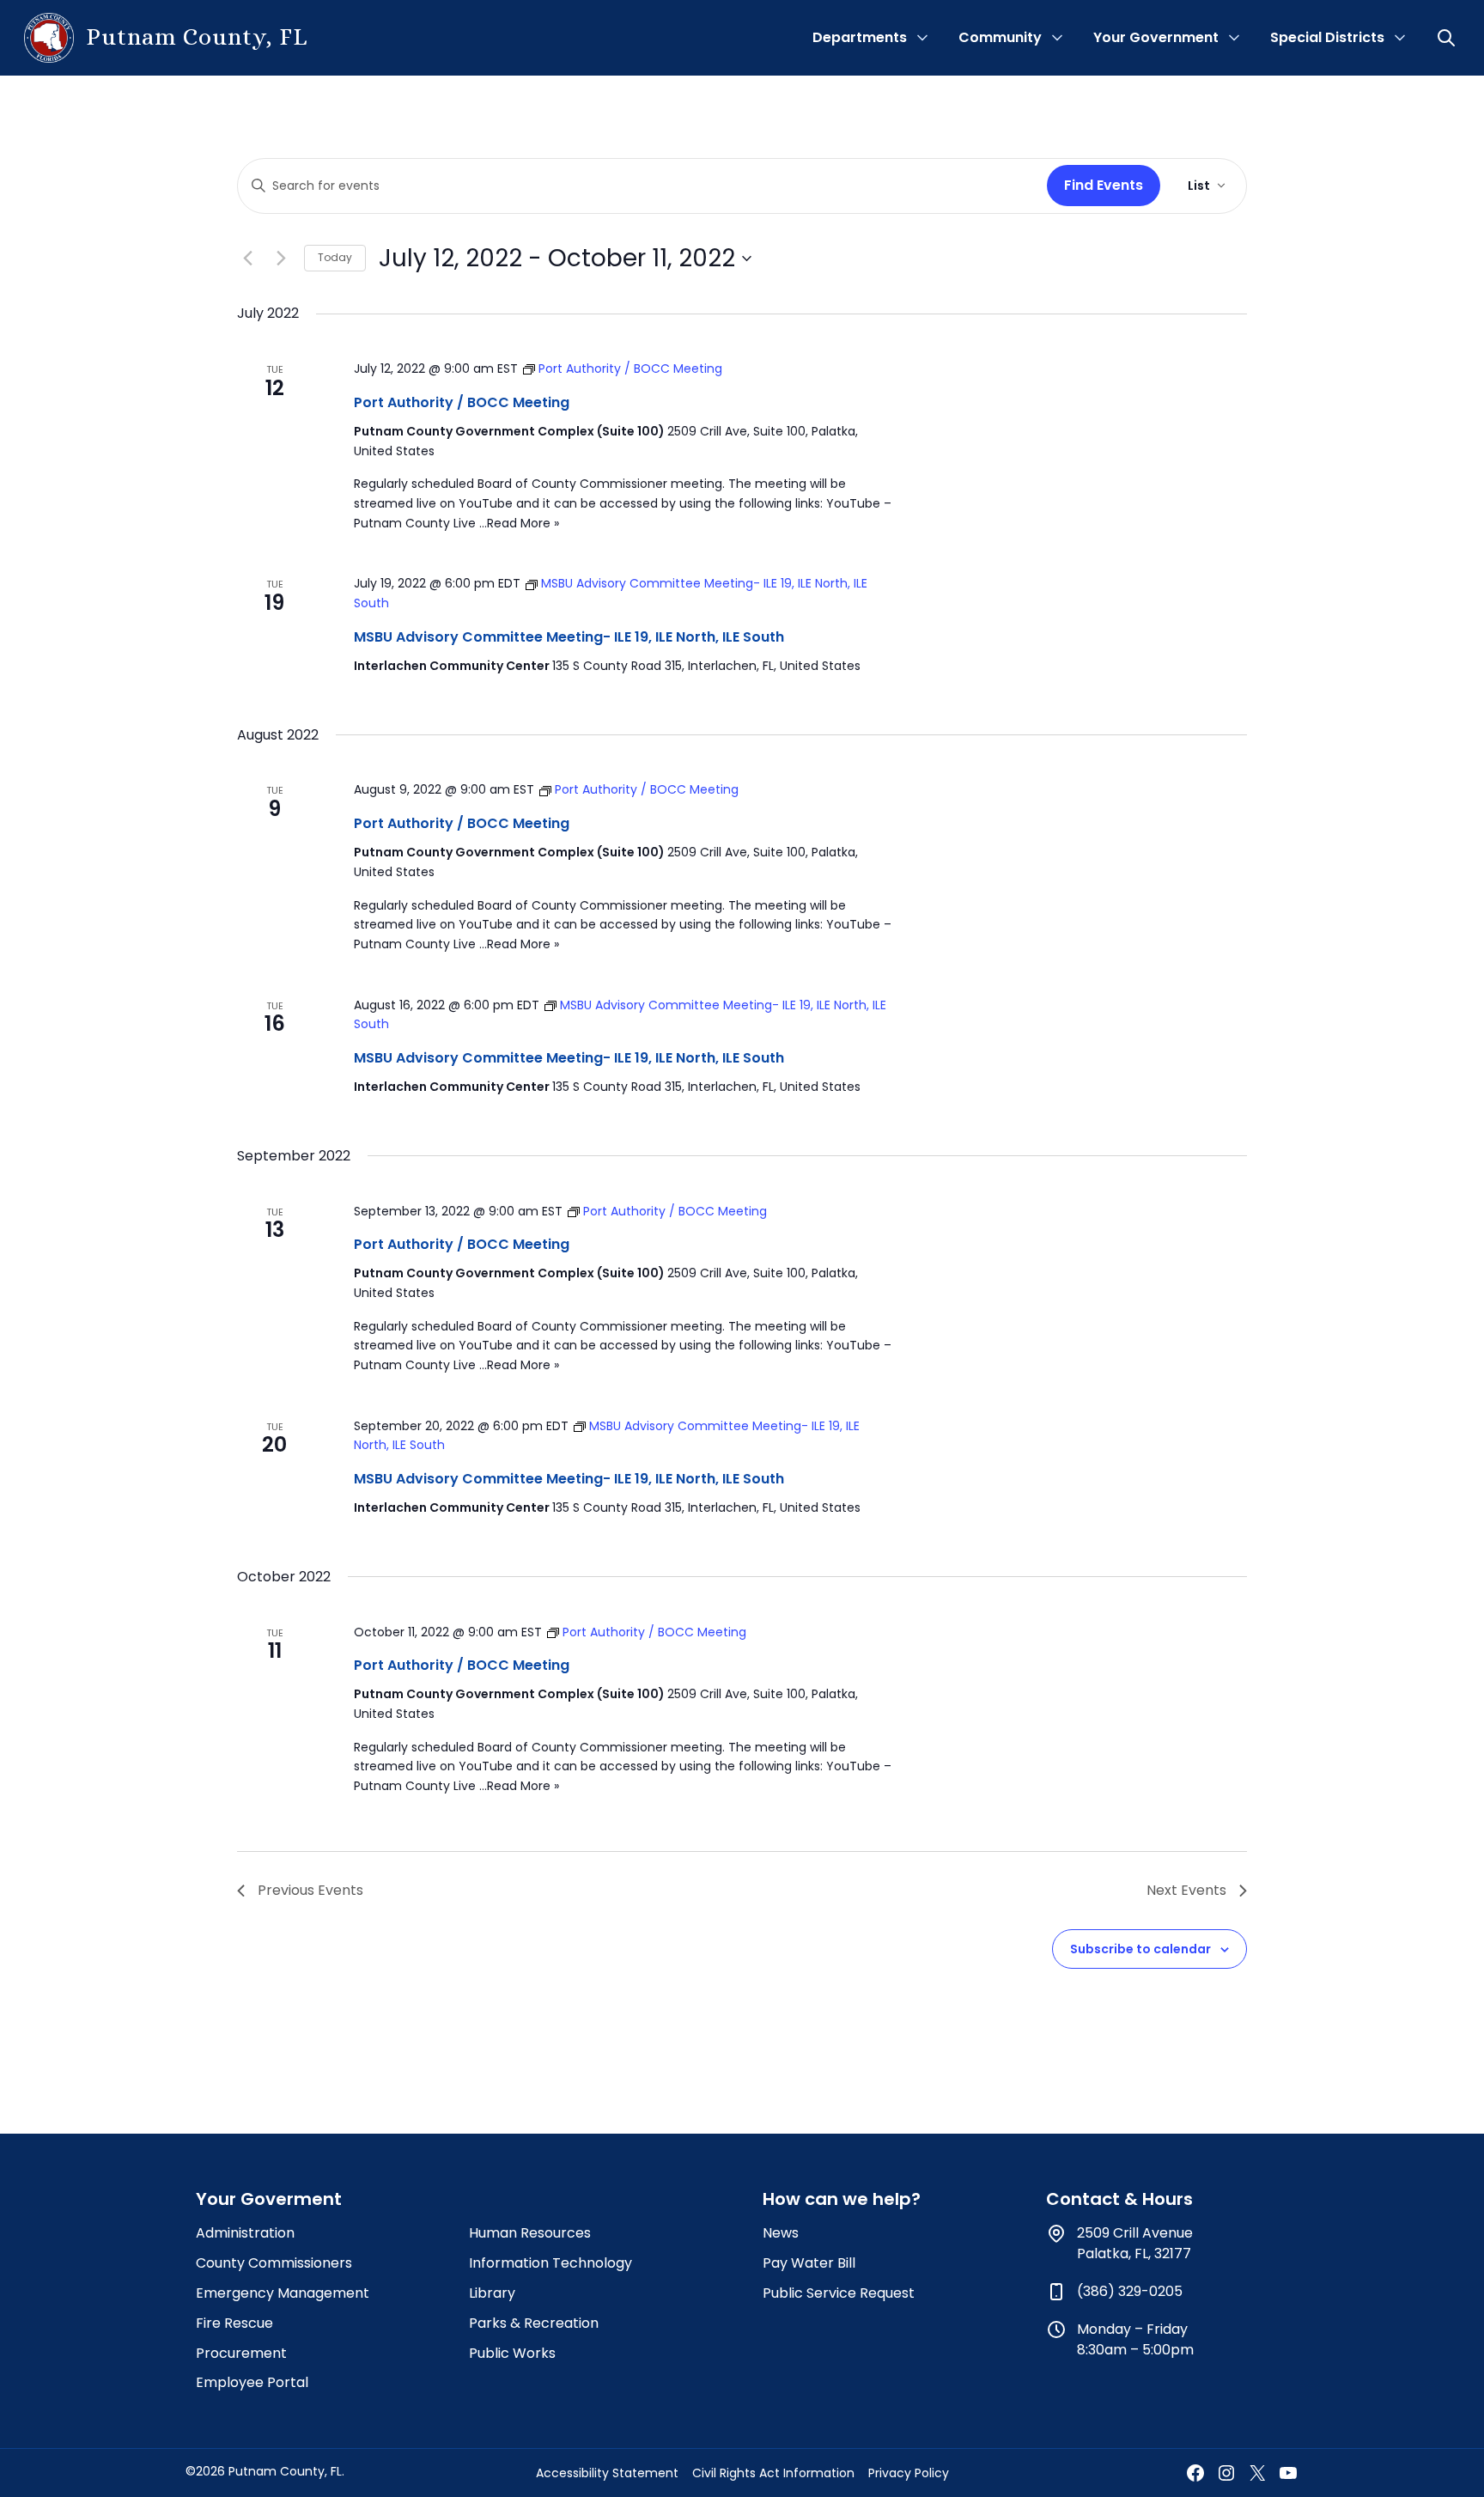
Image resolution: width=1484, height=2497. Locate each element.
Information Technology (550, 2263)
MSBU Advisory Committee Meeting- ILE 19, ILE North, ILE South (569, 637)
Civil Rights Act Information (773, 2473)
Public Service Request (839, 2293)
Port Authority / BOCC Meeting (462, 402)
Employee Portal (252, 2382)
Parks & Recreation (534, 2323)
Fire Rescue (234, 2323)
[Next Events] (281, 259)
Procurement (241, 2353)
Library (492, 2293)
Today (335, 257)
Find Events (1104, 185)
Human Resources (530, 2233)
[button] (1448, 38)
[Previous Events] (247, 259)
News (781, 2233)
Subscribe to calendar (1140, 1949)
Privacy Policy (909, 2473)
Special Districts (1327, 37)
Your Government (1156, 37)
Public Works (512, 2353)
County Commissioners (274, 2263)
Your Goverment (269, 2199)
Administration (245, 2233)
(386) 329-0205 (1130, 2291)
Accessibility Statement (607, 2473)
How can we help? (842, 2199)
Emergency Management (283, 2293)
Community (1000, 37)
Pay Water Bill (809, 2263)
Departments (860, 37)
